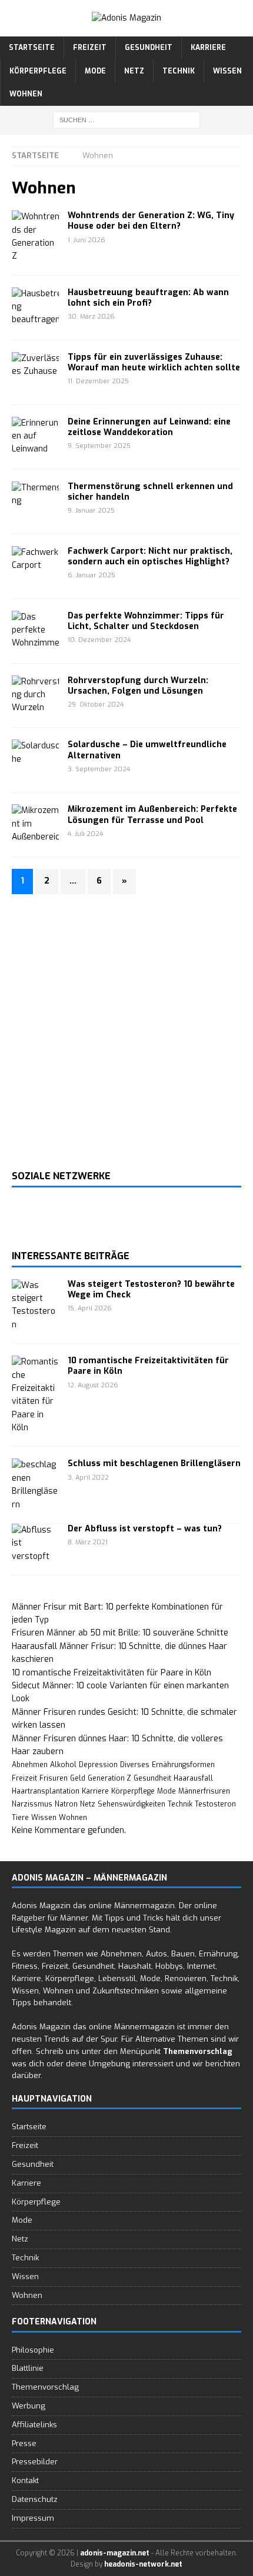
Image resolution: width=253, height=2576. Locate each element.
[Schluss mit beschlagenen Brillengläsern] (35, 1485)
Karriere (208, 48)
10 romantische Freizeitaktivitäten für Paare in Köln (148, 1366)
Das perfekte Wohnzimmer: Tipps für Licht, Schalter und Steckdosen (146, 621)
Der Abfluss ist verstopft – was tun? (145, 1529)
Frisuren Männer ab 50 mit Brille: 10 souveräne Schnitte (120, 1633)
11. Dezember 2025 (98, 381)
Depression (98, 1765)
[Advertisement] (126, 1032)
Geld (78, 1778)
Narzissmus (32, 1804)
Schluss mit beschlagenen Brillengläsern (154, 1463)
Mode (95, 71)
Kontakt (25, 2480)
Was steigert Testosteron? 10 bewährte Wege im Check (151, 1289)
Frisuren (54, 1778)
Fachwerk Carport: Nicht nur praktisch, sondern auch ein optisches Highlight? (150, 556)
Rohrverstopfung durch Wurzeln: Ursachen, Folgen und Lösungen (138, 686)
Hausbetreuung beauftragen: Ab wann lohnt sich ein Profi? (148, 298)
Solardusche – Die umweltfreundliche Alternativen (147, 750)
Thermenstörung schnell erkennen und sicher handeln (150, 492)
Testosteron (215, 1804)
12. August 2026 (93, 1385)
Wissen (227, 71)
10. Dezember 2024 (99, 640)
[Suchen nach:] (126, 120)
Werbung (29, 2406)
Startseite (32, 48)
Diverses (135, 1765)
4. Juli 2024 (85, 834)
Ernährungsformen (183, 1765)
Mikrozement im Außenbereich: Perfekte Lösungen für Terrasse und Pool (152, 814)
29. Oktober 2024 (96, 705)
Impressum (33, 2518)
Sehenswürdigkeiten (132, 1804)
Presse (24, 2443)
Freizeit (90, 48)
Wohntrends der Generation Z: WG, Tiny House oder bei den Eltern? (151, 221)
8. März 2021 (88, 1542)
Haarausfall (193, 1778)
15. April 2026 (90, 1308)
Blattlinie (28, 2368)
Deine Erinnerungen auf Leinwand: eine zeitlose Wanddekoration (149, 427)
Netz (134, 71)
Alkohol (63, 1765)
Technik (179, 71)
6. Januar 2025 (91, 575)
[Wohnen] (35, 237)
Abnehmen (30, 1765)
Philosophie (33, 2350)
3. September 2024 (99, 769)
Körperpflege (38, 71)
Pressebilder (35, 2462)
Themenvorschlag (45, 2387)
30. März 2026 (91, 317)
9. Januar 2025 (91, 511)
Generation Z (109, 1778)
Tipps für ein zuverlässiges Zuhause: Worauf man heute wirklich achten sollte (154, 362)
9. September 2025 (99, 446)
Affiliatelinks (34, 2425)
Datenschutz (35, 2499)
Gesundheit (149, 48)
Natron (66, 1804)
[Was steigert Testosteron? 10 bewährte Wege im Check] (35, 1306)
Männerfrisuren (204, 1791)
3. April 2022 (88, 1478)
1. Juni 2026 (86, 240)
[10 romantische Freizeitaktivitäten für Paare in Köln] (35, 1395)
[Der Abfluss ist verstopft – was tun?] (35, 1543)
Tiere (20, 1818)
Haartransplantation (46, 1791)
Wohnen (26, 94)
